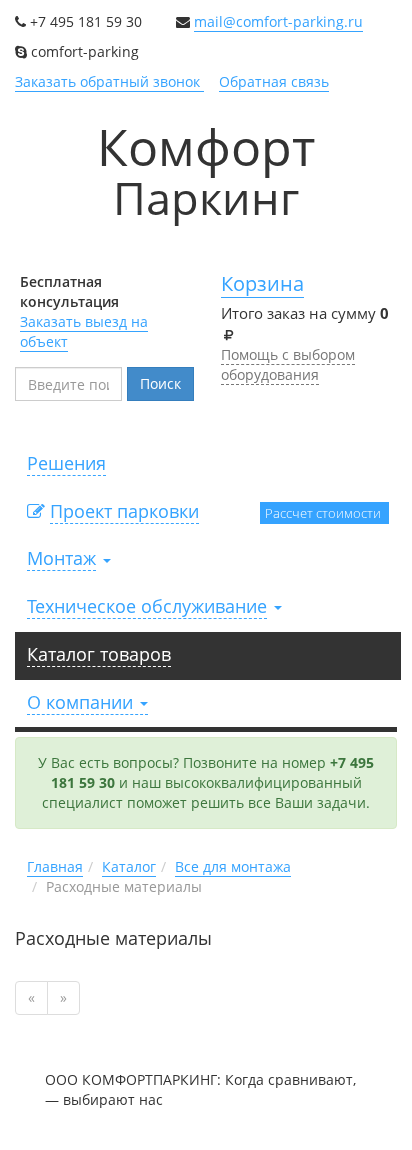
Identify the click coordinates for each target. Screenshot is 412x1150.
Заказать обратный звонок (109, 81)
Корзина (262, 283)
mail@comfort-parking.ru (278, 21)
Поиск (160, 383)
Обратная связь (274, 81)
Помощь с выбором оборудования (288, 364)
